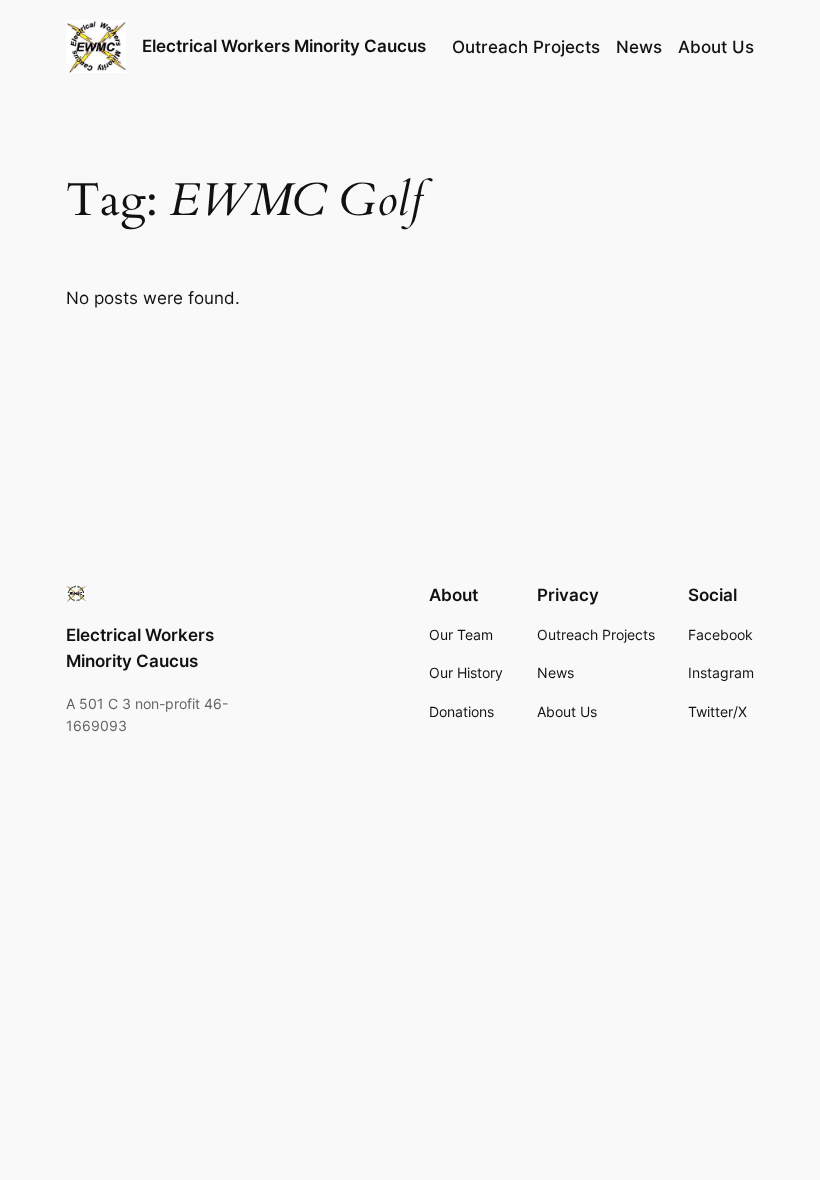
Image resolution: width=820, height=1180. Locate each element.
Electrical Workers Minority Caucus (284, 46)
